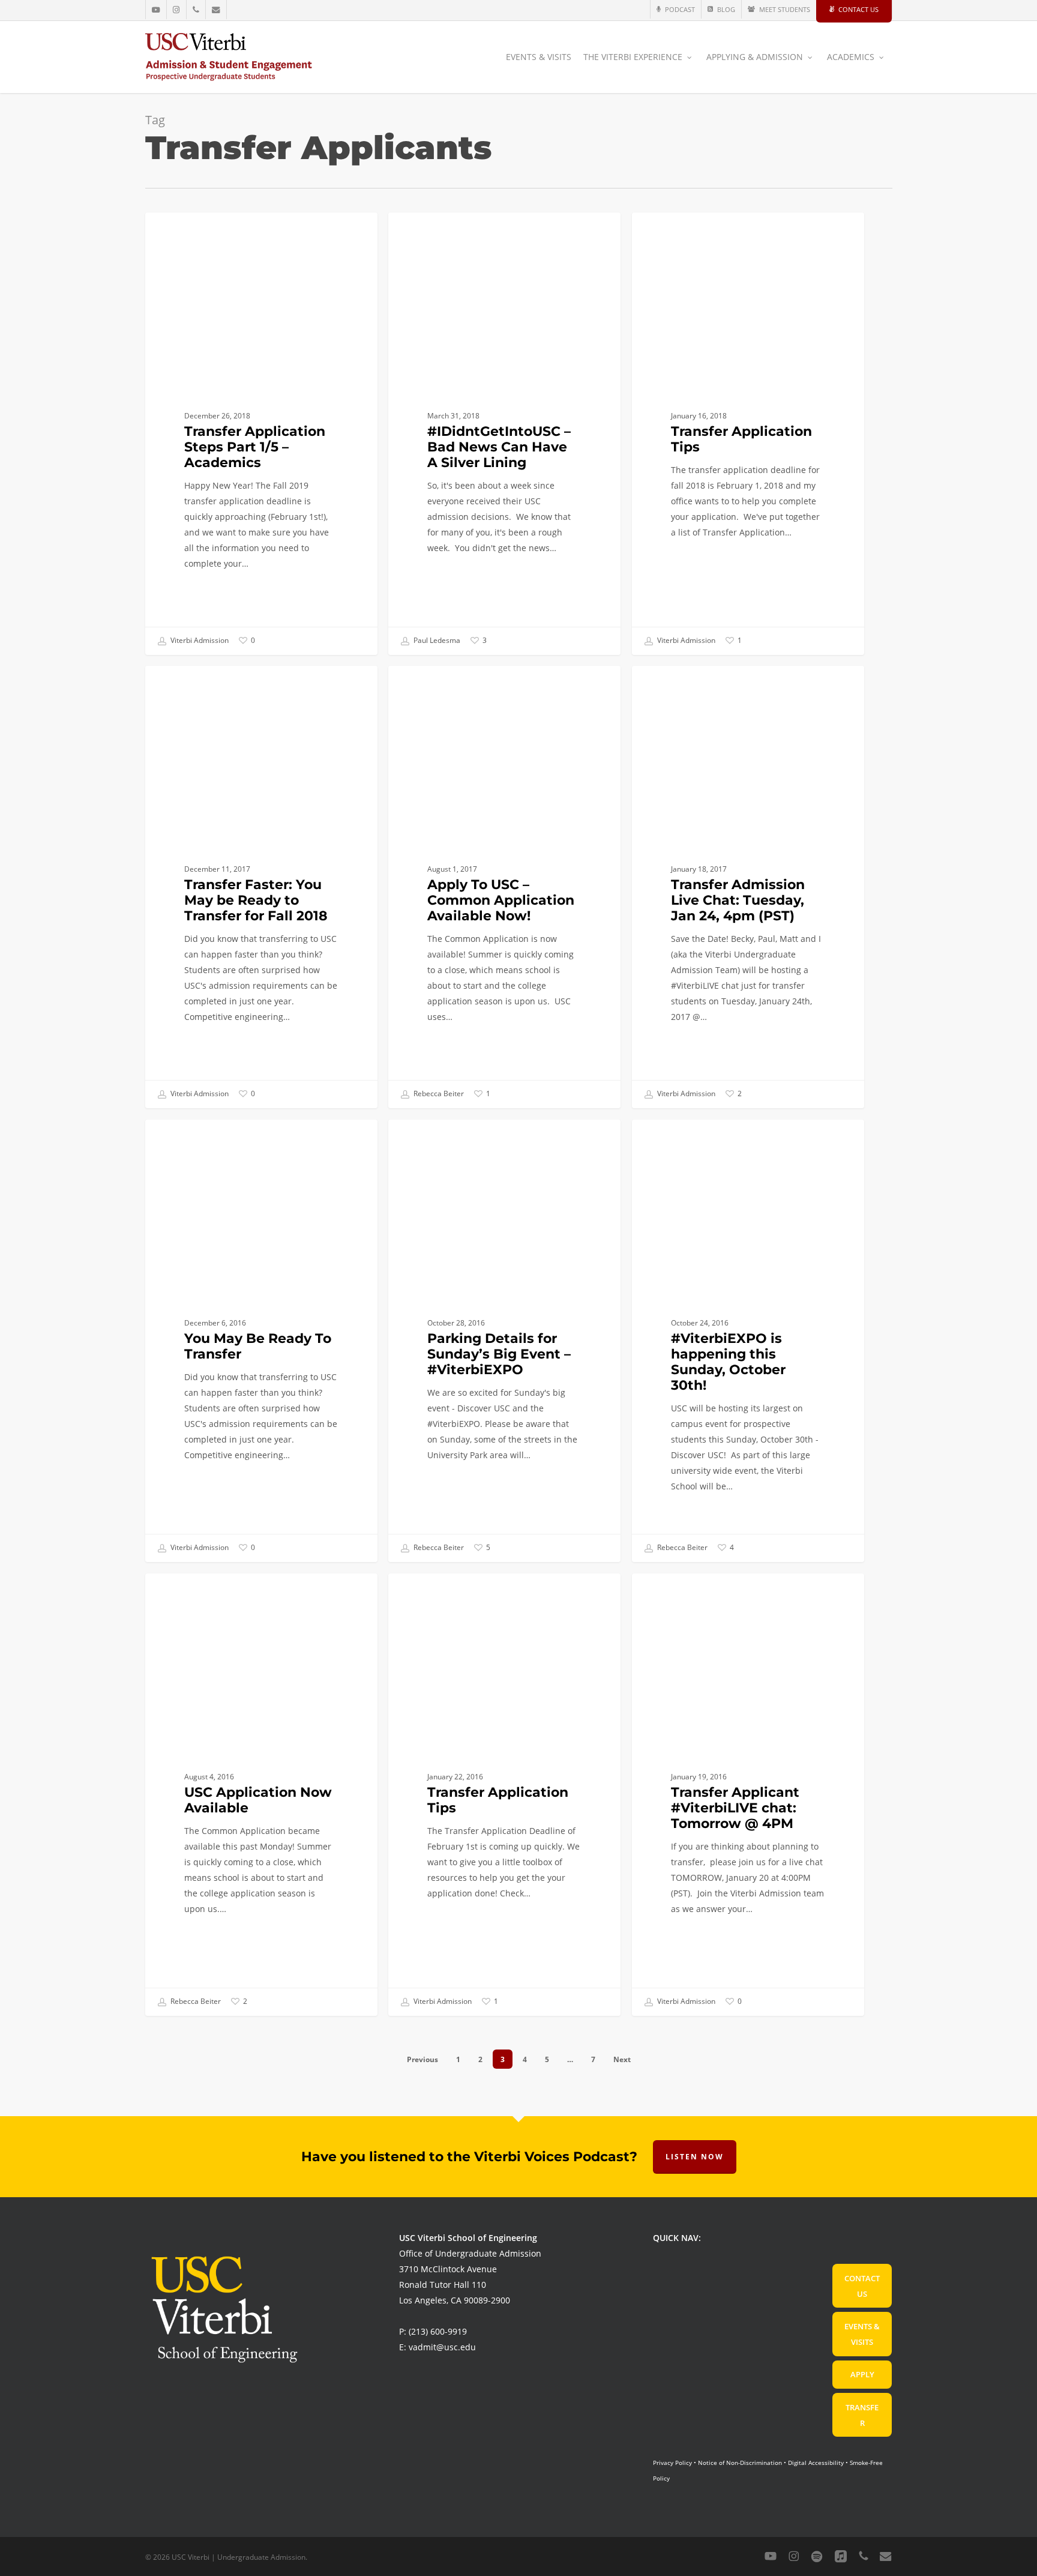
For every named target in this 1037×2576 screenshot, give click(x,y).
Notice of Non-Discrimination (740, 2463)
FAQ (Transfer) (194, 231)
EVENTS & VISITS (862, 2334)
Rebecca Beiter (438, 1093)
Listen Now (695, 2157)
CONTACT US (862, 2286)
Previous (422, 2059)
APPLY (862, 2374)
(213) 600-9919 (438, 2331)
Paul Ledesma (436, 640)
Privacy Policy (672, 2463)
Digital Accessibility (816, 2463)
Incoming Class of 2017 (212, 1592)
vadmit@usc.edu (442, 2347)
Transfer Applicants (693, 1592)
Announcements (442, 685)
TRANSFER (862, 2415)
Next (622, 2059)
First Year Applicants (451, 231)
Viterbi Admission (199, 640)
